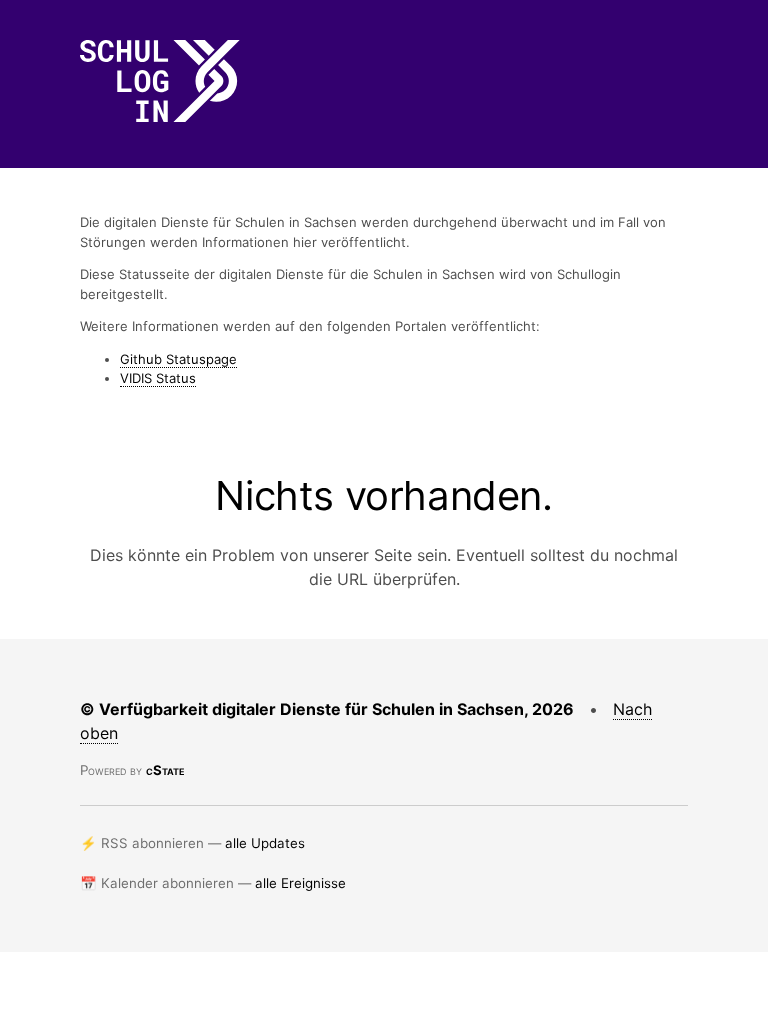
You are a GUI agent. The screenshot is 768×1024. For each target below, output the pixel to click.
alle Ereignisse (300, 883)
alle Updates (265, 843)
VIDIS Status (158, 378)
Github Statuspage (178, 359)
